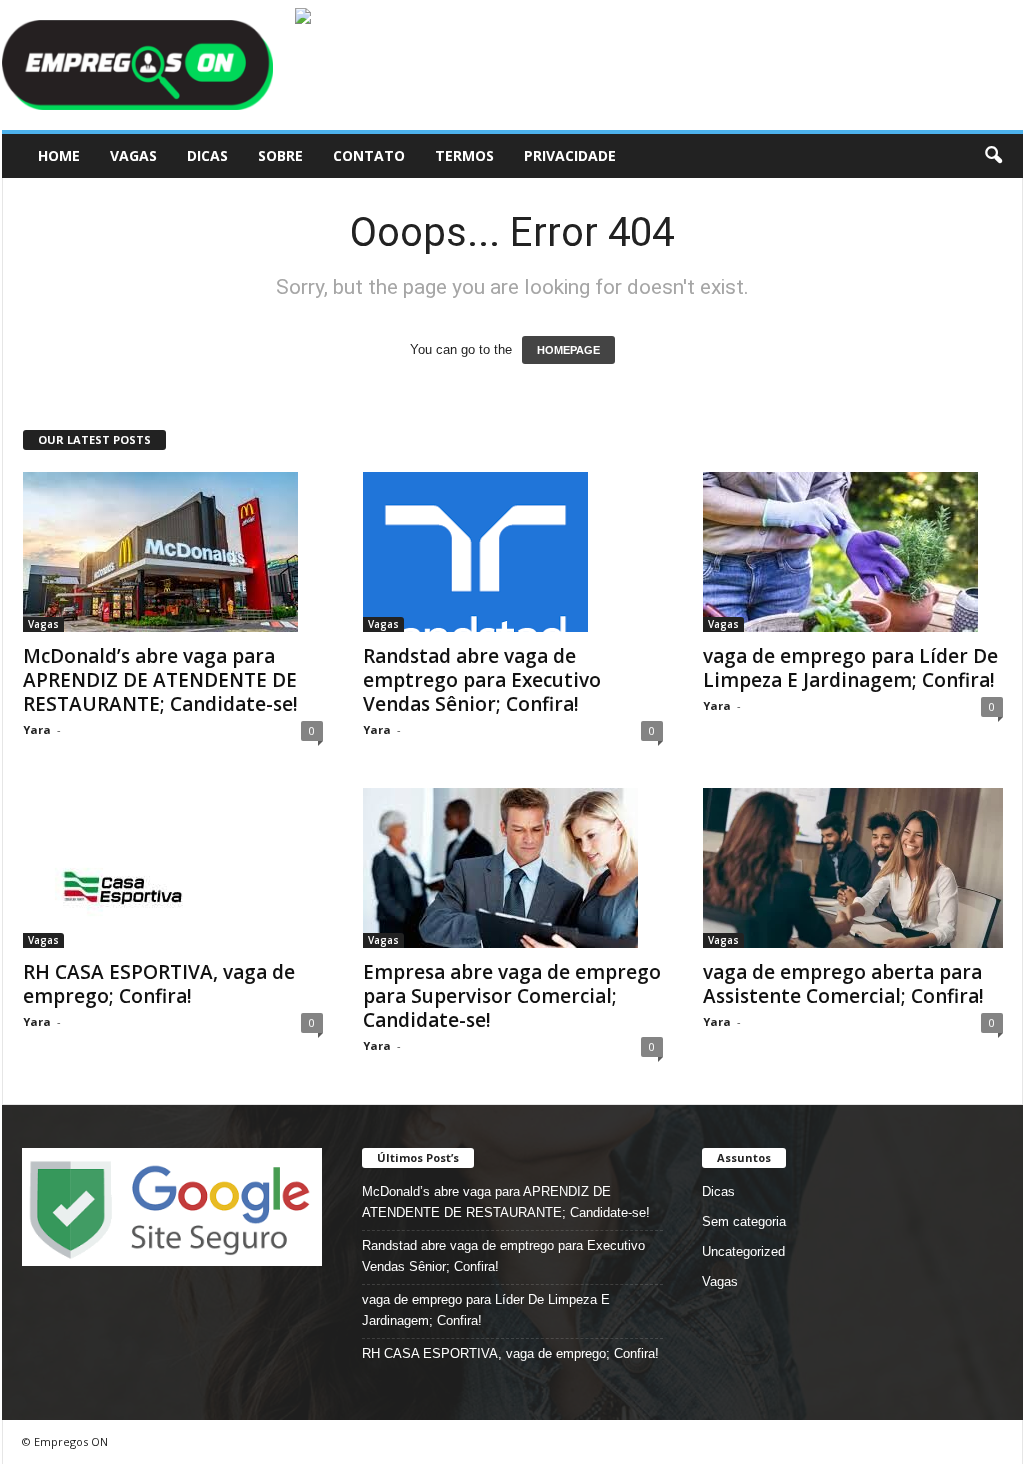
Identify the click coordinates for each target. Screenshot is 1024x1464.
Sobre (280, 155)
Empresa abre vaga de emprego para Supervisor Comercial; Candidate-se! (512, 996)
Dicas (207, 155)
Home (59, 155)
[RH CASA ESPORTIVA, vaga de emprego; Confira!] (173, 868)
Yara (37, 729)
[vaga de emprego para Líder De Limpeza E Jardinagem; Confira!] (853, 552)
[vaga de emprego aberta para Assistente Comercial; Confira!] (853, 868)
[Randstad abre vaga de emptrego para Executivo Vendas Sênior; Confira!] (513, 552)
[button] (993, 156)
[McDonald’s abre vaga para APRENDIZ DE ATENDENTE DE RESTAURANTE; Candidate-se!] (173, 552)
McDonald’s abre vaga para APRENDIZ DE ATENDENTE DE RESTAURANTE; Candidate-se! (160, 680)
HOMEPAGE (568, 350)
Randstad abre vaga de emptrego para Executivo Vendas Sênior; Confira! (482, 680)
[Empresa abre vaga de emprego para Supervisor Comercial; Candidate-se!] (513, 868)
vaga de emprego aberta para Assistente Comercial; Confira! (843, 984)
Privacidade (570, 155)
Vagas (133, 155)
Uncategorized (743, 1251)
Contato (369, 155)
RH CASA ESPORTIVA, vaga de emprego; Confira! (159, 984)
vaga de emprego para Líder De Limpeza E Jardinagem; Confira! (850, 668)
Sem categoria (744, 1221)
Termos (464, 155)
